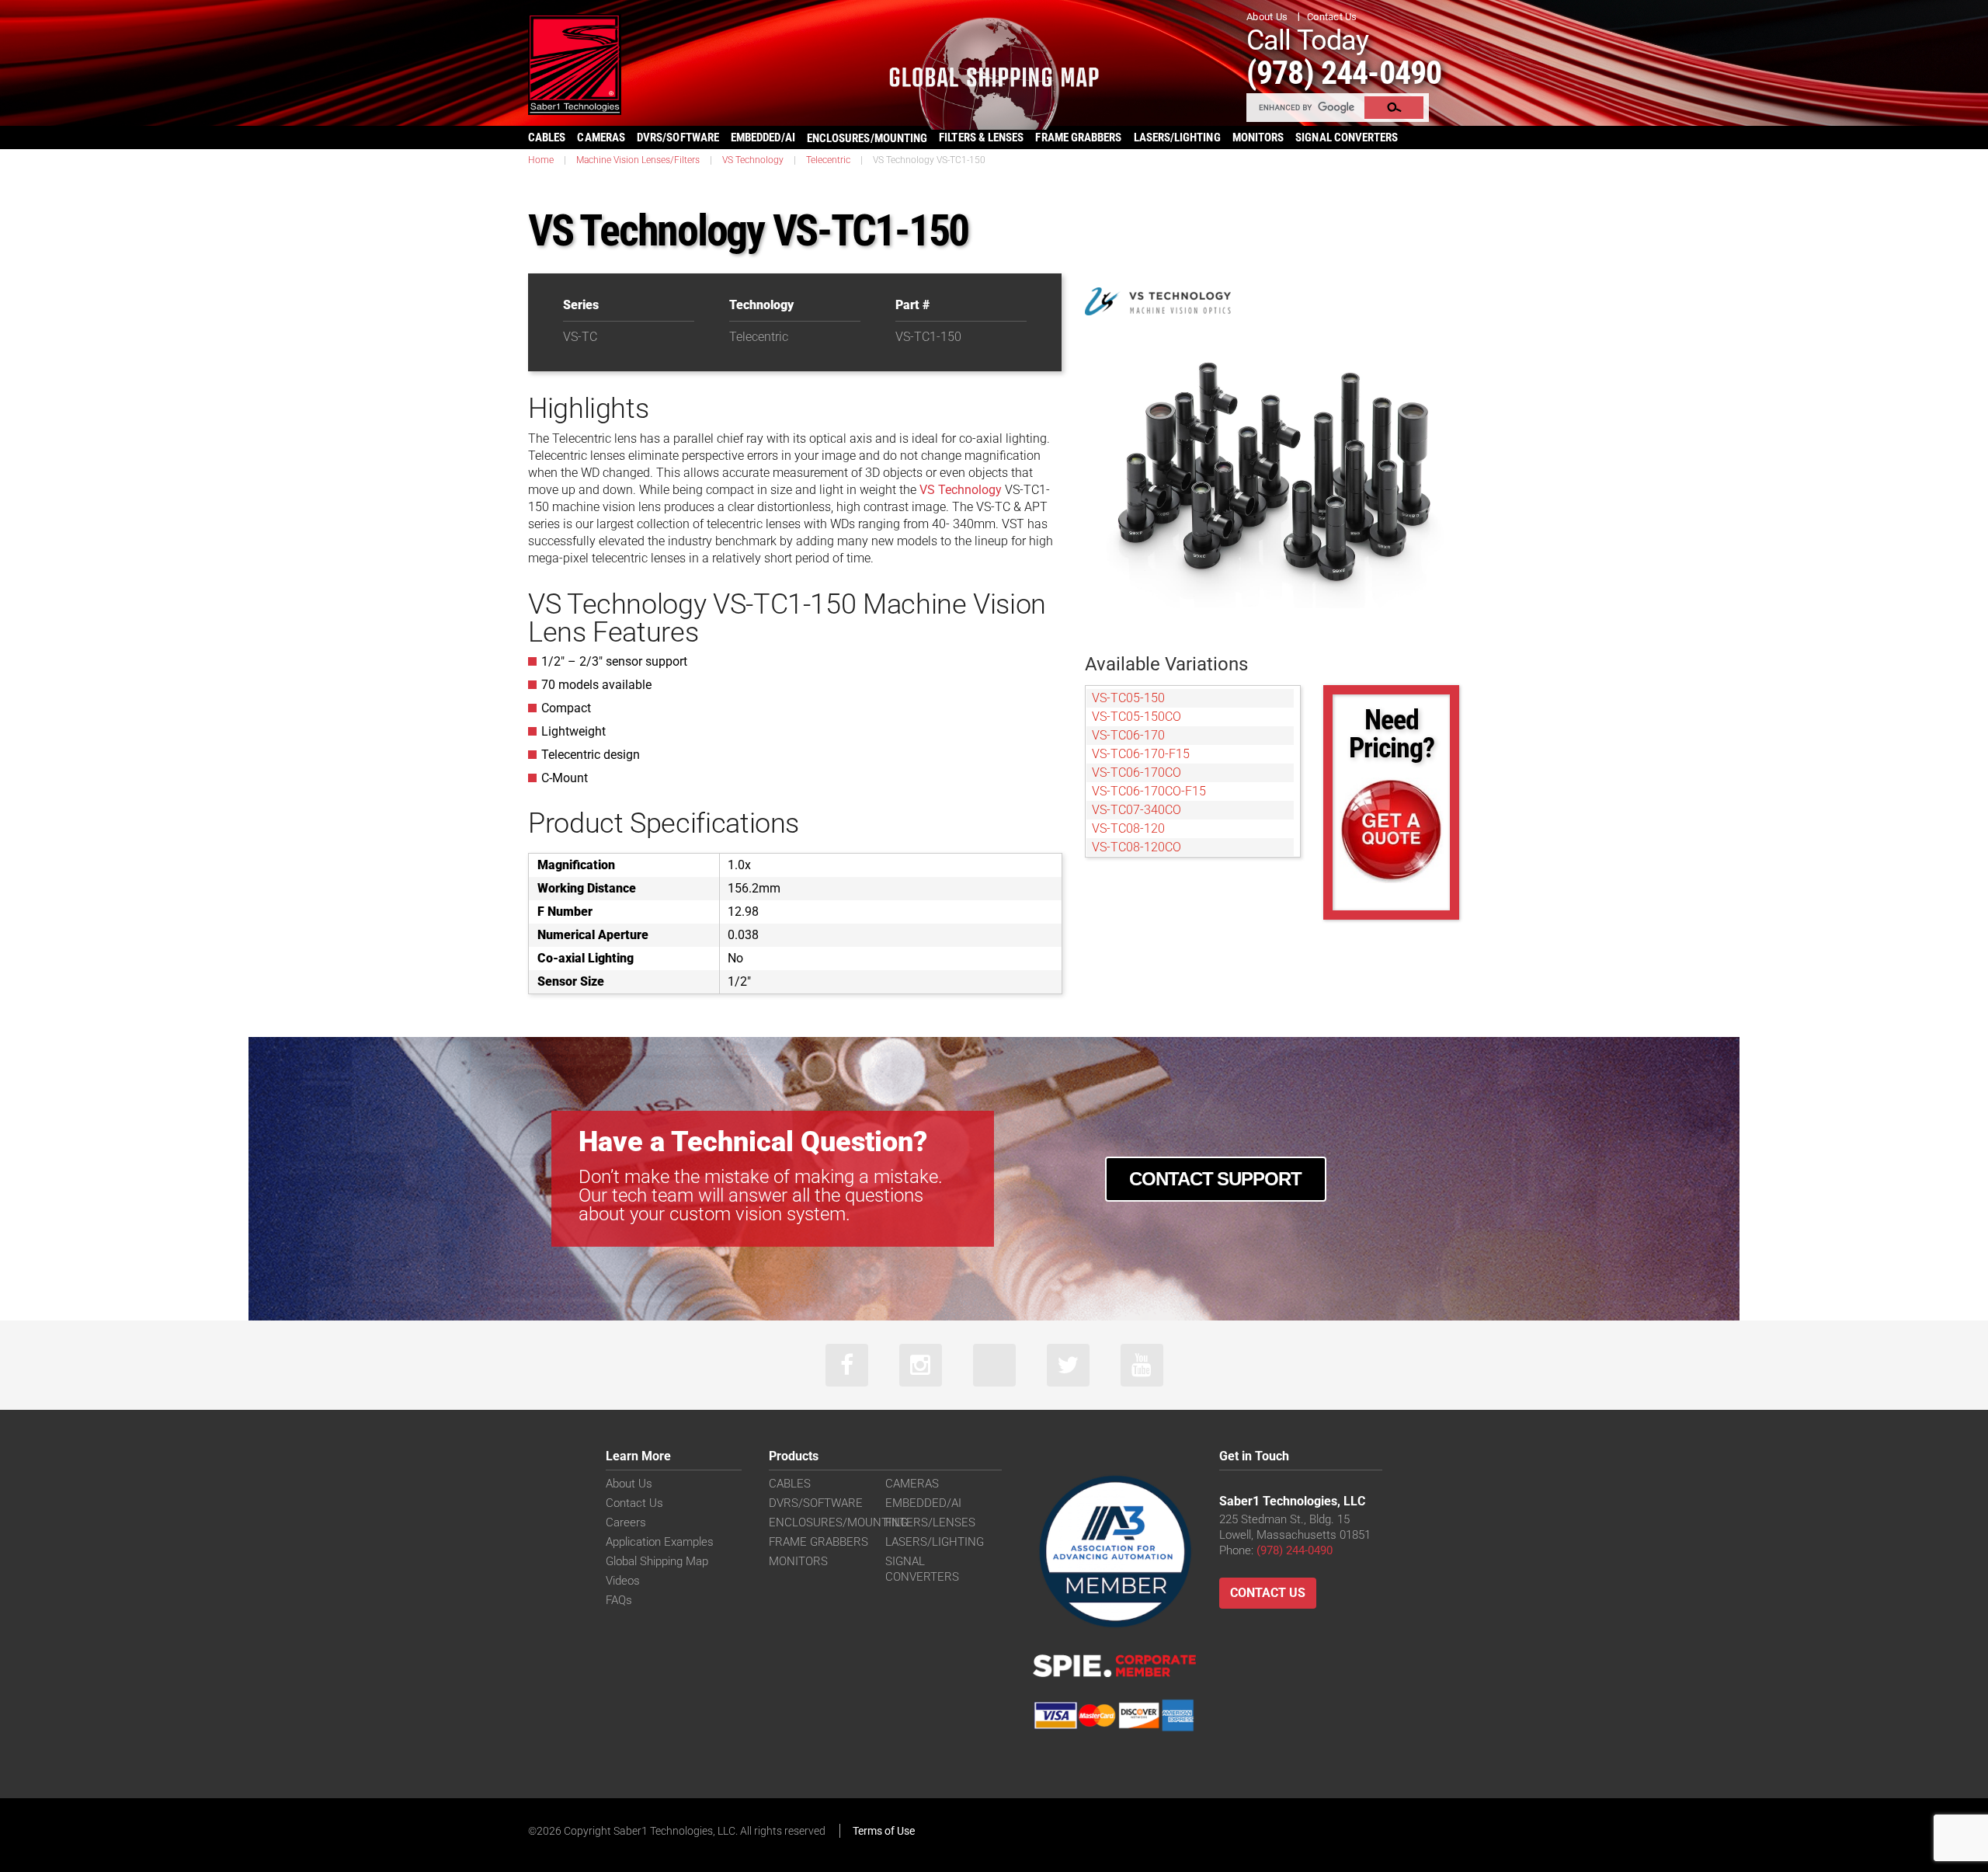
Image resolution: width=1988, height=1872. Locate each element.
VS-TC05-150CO (1136, 717)
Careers (626, 1522)
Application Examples (660, 1542)
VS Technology (753, 160)
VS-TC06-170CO (1136, 772)
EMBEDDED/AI (763, 137)
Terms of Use (884, 1831)
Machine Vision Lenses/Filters (638, 160)
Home (541, 160)
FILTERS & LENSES (981, 137)
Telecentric (828, 160)
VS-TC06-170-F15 (1141, 754)
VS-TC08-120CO (1136, 847)
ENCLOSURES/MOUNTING (838, 1522)
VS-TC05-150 (1128, 698)
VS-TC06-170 (1128, 735)
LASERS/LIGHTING (1177, 137)
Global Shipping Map (657, 1561)
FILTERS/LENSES (930, 1522)
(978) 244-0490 (1344, 73)
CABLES (547, 137)
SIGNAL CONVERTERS (1347, 137)
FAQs (619, 1600)
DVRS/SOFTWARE (678, 137)
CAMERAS (601, 137)
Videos (623, 1581)
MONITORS (1258, 137)
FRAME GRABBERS (1078, 137)
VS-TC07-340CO (1136, 810)
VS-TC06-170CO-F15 (1149, 791)
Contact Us (1332, 17)
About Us (1267, 17)
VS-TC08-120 (1128, 828)
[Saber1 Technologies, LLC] (575, 63)
